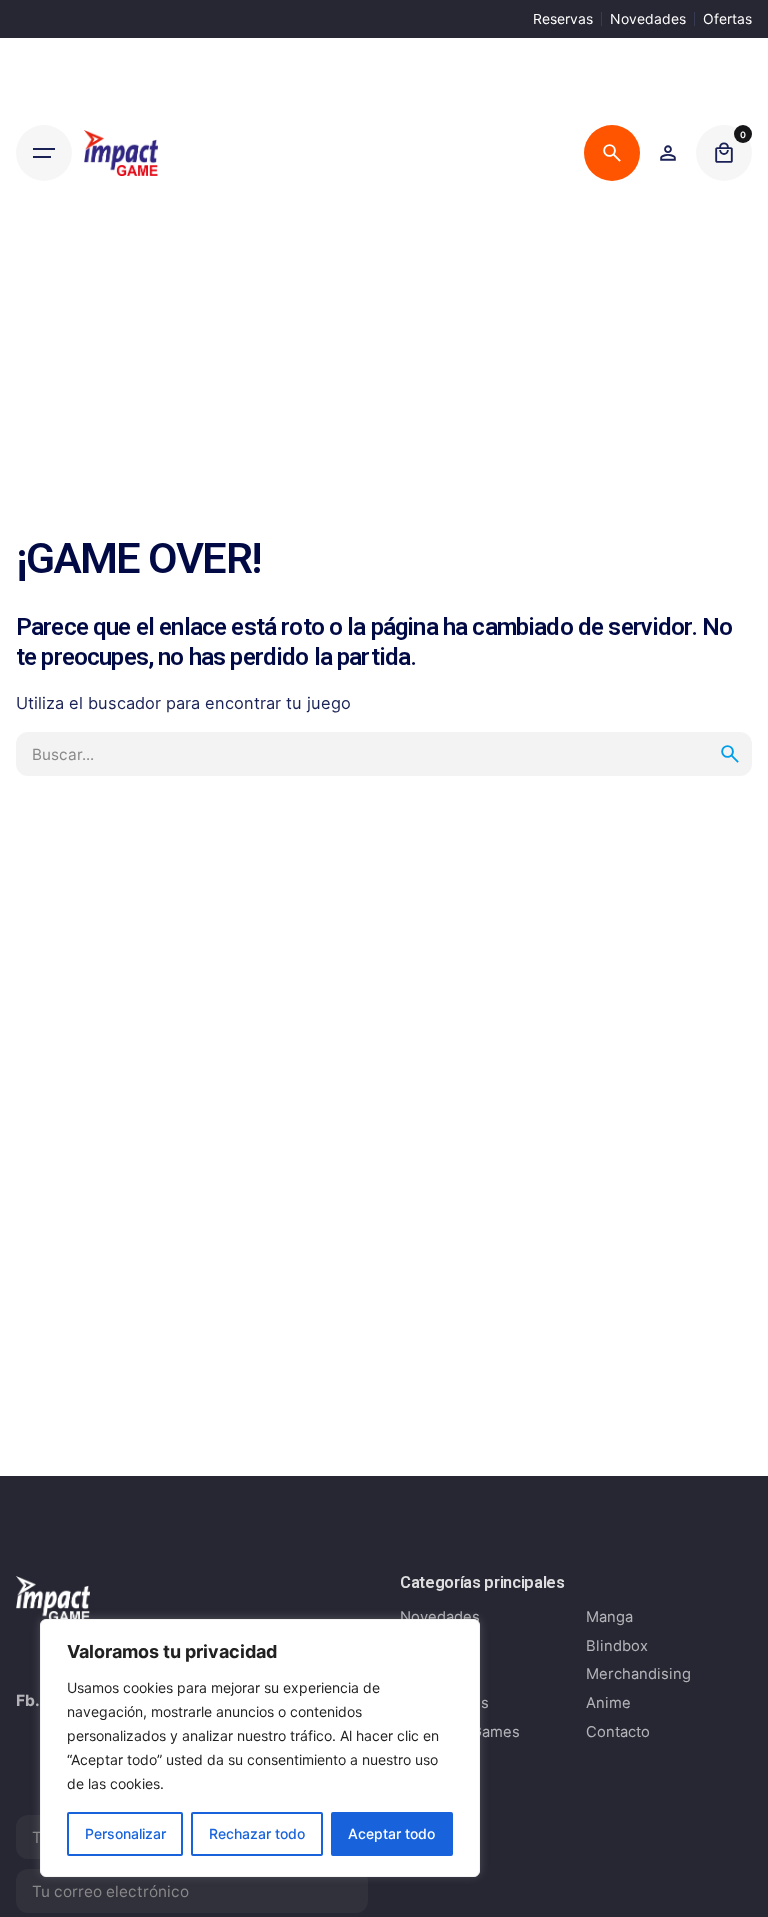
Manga (609, 1617)
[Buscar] (612, 153)
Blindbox (617, 1646)
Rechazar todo (257, 1833)
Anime (608, 1703)
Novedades (648, 18)
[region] (260, 1748)
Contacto (618, 1732)
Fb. (28, 1700)
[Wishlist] (668, 153)
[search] (730, 754)
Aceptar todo (391, 1833)
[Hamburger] (44, 153)
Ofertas (727, 18)
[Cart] (724, 153)
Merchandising (638, 1674)
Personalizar (125, 1833)
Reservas (563, 18)
